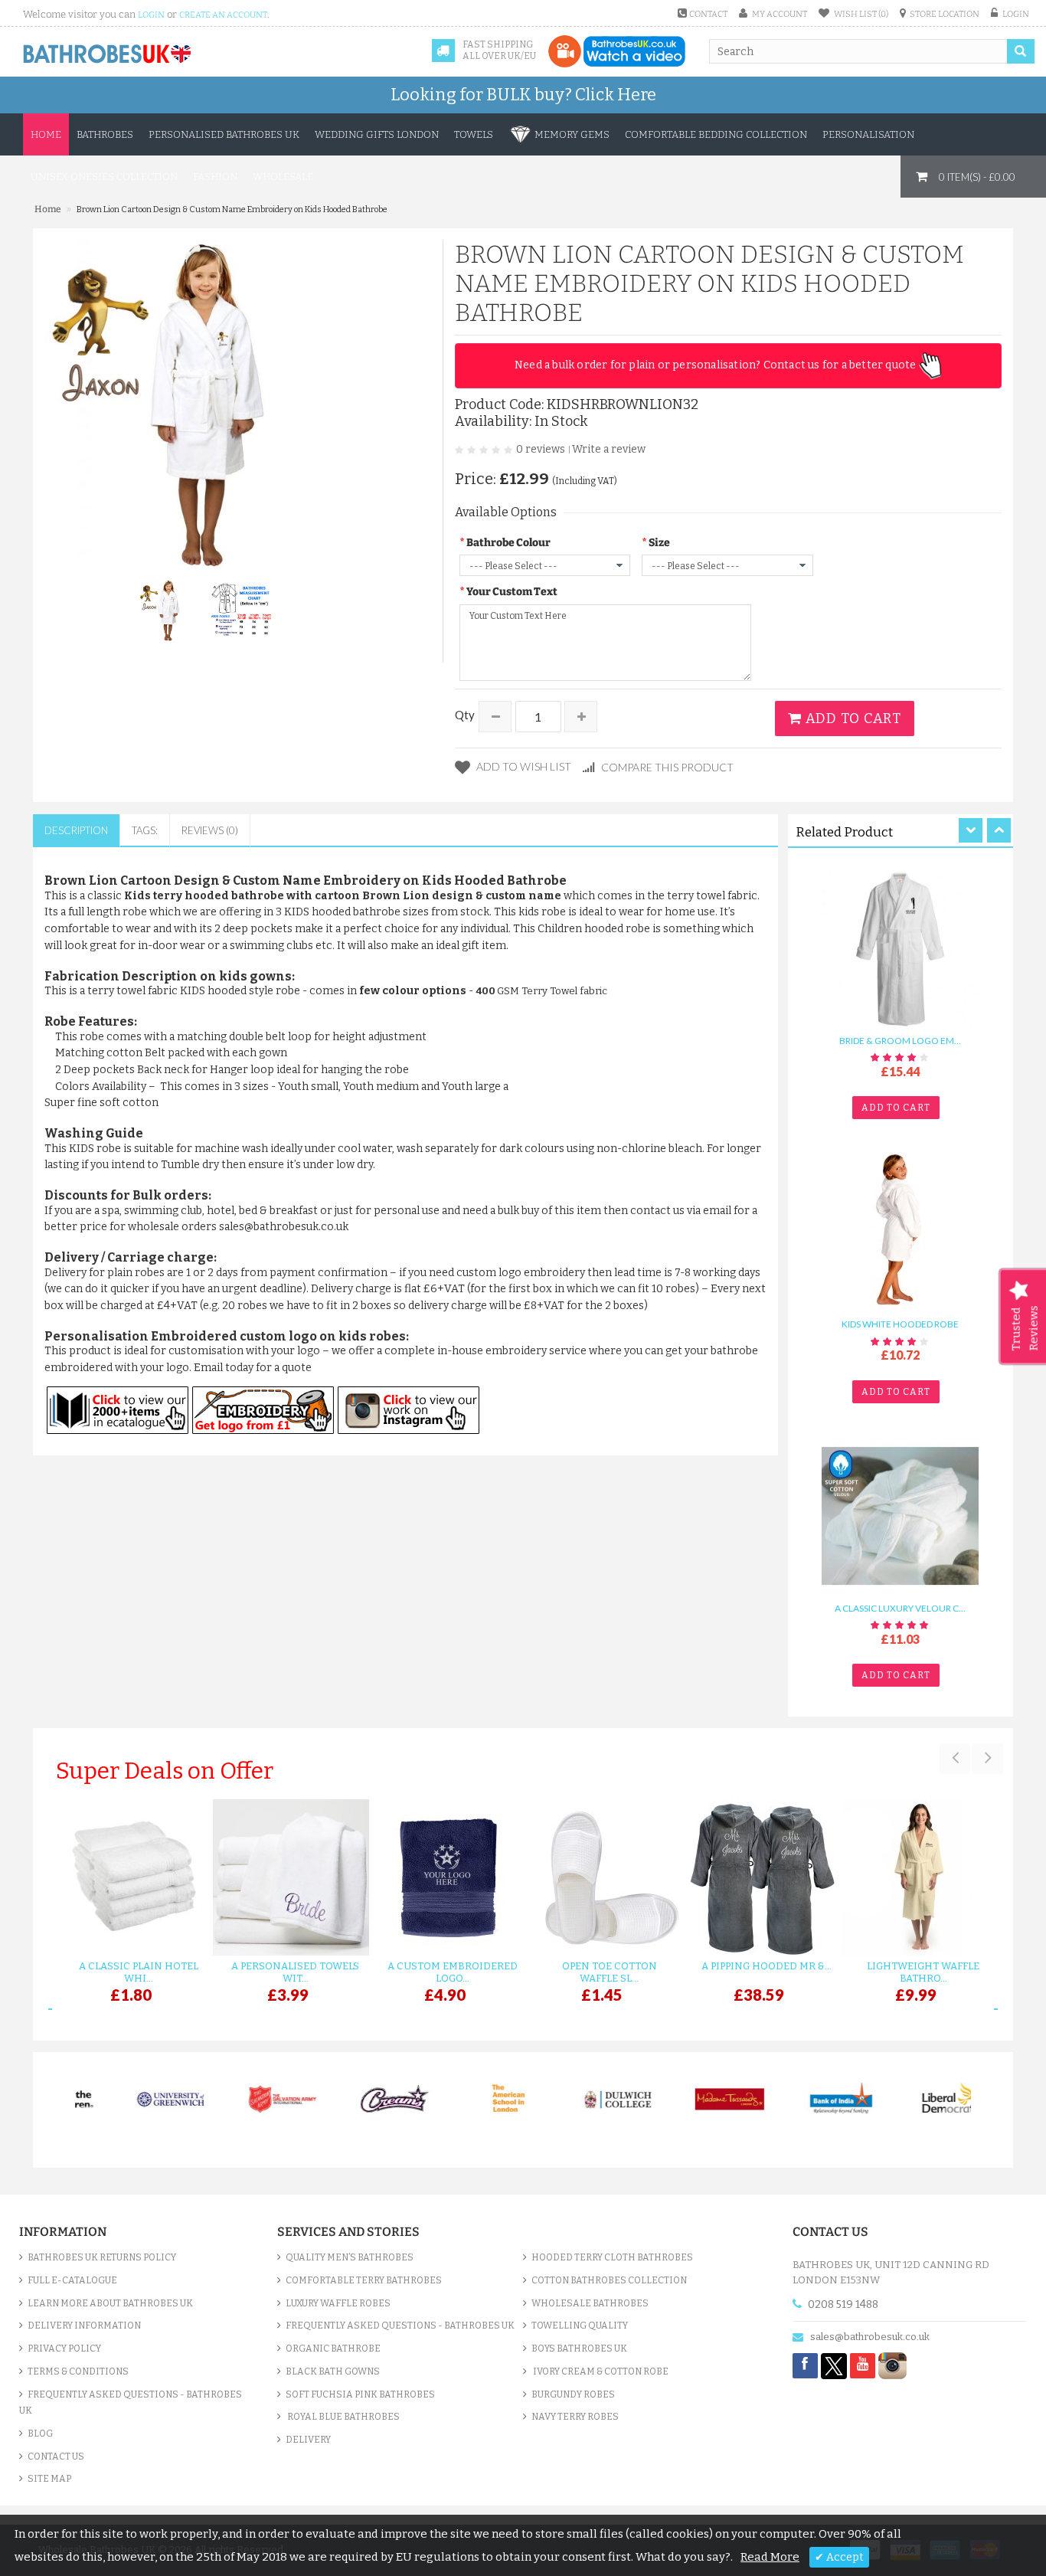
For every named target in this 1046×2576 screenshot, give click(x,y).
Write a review (609, 449)
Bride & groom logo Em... (900, 1041)
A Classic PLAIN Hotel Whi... (139, 1972)
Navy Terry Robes (575, 2417)
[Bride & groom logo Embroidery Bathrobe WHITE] (900, 948)
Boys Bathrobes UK (579, 2349)
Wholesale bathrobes (590, 2303)
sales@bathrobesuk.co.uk (870, 2337)
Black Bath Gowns (333, 2371)
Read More (770, 2557)
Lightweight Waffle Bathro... (923, 1972)
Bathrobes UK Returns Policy (102, 2257)
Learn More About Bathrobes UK (110, 2303)
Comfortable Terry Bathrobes (364, 2280)
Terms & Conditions (78, 2371)
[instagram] (892, 2365)
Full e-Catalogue (72, 2280)
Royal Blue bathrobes (343, 2417)
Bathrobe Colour (508, 543)
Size (659, 543)
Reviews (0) (210, 830)
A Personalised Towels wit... (295, 1972)
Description (76, 830)
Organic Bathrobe (333, 2349)
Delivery (308, 2440)
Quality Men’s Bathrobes (350, 2257)
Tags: (145, 830)
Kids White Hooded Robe (900, 1325)
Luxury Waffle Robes (338, 2303)
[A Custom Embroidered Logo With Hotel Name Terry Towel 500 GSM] (445, 1878)
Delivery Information (84, 2326)
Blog (40, 2434)
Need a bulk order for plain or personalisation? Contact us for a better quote (717, 365)
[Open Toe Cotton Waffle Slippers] (601, 1878)
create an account (223, 15)
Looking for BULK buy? (523, 95)
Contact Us (56, 2457)
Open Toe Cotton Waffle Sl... (610, 1972)
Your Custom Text (512, 592)
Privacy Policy (64, 2349)
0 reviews (541, 449)
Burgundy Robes (573, 2394)
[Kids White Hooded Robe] (900, 1232)
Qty (465, 715)
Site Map (49, 2479)
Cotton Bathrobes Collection (609, 2280)
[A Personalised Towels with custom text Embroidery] (288, 1878)
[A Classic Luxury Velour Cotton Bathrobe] (900, 1515)
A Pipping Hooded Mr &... (767, 1966)
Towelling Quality (580, 2326)
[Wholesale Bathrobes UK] (108, 54)
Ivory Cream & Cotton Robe (600, 2371)
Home (46, 134)
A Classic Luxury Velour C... (900, 1608)
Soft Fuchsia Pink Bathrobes (360, 2394)
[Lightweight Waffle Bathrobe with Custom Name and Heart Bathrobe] (915, 1878)
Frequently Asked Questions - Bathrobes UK (131, 2403)
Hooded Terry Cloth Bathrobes (612, 2257)
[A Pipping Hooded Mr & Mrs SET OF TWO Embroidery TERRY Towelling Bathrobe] (758, 1878)
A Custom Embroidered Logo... (453, 1972)
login (151, 15)
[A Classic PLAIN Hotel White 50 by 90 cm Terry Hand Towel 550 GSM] (131, 1878)
